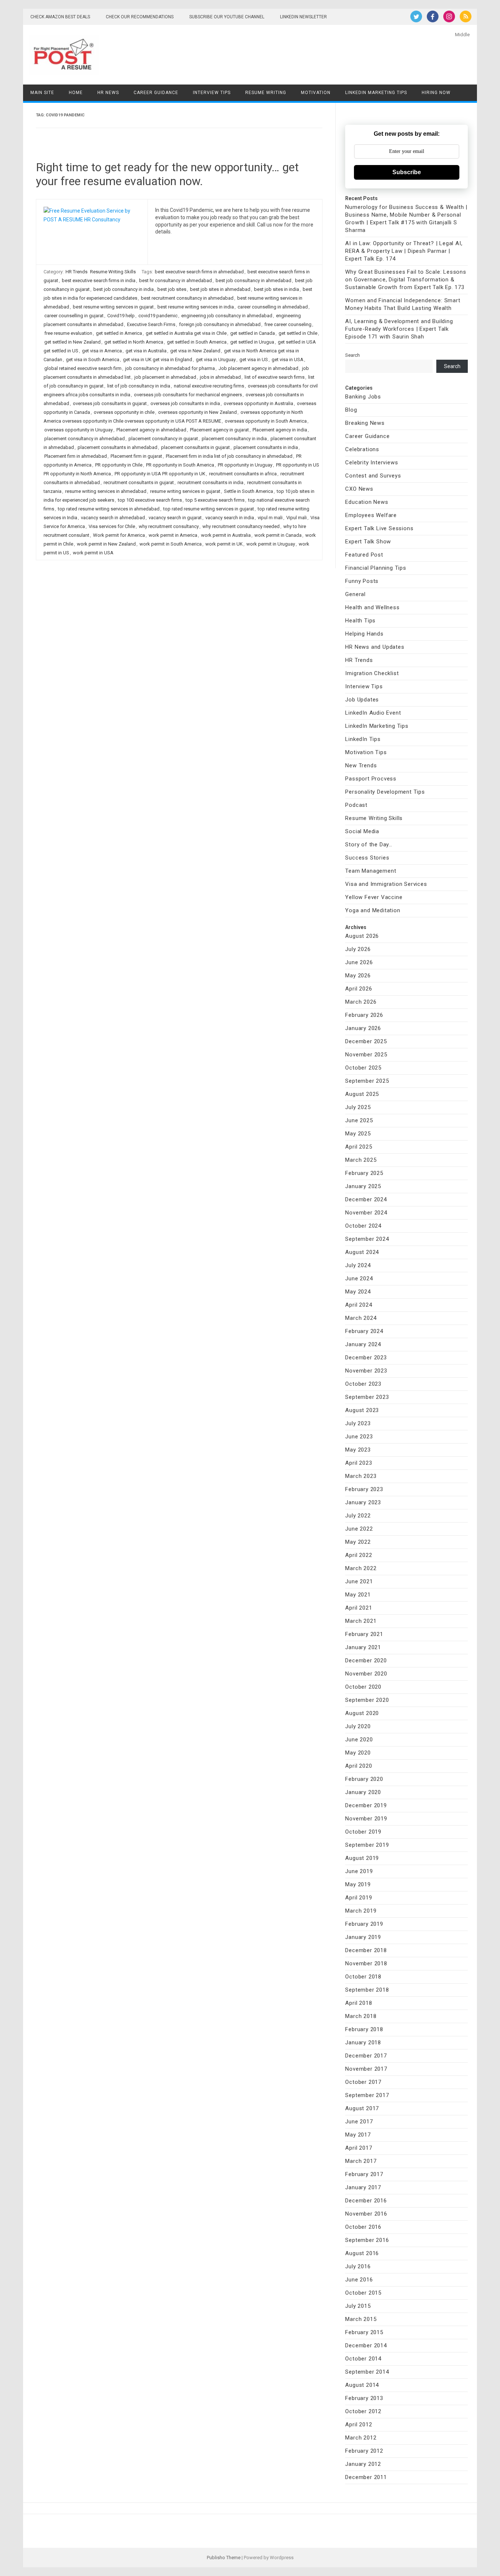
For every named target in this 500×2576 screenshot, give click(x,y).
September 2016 (367, 2240)
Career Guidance (156, 93)
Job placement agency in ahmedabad (258, 368)
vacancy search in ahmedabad (113, 518)
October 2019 (363, 1832)
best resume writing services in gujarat (113, 307)
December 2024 (366, 1199)
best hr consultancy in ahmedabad (176, 280)
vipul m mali (270, 518)
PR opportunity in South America (180, 465)
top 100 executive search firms (150, 500)
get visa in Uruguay (216, 360)
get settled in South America (197, 342)
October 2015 (363, 2293)
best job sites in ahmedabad (220, 289)
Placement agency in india (280, 430)
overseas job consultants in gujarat (110, 403)
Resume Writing (266, 93)
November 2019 (366, 1819)
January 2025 (363, 1186)
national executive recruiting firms (209, 386)
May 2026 (358, 976)
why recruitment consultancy (169, 526)
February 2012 (364, 2451)
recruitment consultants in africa (243, 474)
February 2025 (364, 1173)
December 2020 (366, 1660)
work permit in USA (93, 553)
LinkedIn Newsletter (303, 17)
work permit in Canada (278, 535)
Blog (351, 410)
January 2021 (363, 1647)
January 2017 (363, 2187)
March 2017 (361, 2161)
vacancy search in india (230, 518)
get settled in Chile (298, 333)
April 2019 (359, 1898)
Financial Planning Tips (376, 568)
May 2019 (358, 1884)
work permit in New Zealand (106, 544)
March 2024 (361, 1318)
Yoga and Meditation (373, 910)
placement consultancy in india (234, 439)
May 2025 (358, 1134)
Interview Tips (212, 93)
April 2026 (359, 989)
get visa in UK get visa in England (158, 360)
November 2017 (366, 2069)
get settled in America (119, 333)
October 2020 (363, 1687)
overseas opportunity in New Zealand (197, 412)
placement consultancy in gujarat (163, 439)
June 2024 (359, 1278)
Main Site (42, 93)
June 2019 (359, 1871)
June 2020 (359, 1740)
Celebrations (362, 449)
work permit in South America (171, 544)
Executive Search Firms (151, 324)
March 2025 (361, 1160)
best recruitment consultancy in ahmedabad (187, 298)
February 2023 (364, 1489)
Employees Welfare (371, 515)
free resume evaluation (68, 333)
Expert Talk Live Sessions (379, 528)
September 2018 (367, 1990)
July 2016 (358, 2266)
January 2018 (363, 2043)
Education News (367, 502)
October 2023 (363, 1384)
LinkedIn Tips (363, 739)
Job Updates (362, 700)
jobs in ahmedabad (220, 377)
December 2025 (366, 1041)
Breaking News (365, 423)
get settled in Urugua (252, 342)
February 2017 (364, 2174)
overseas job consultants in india (185, 403)
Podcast (356, 805)
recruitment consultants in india (210, 482)
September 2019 (367, 1845)
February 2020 (364, 1779)
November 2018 (366, 1963)
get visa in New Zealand (195, 351)
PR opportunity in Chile (119, 465)
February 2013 (364, 2398)
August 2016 (362, 2253)
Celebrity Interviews (372, 463)
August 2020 (362, 1713)
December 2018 (366, 1950)
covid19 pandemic (158, 316)
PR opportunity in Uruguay (245, 465)
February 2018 (364, 2029)
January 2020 (363, 1792)
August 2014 (362, 2385)
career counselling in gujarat (74, 316)
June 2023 (359, 1437)
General (355, 594)
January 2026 (363, 1028)
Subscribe (407, 172)
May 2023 (358, 1450)
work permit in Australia (226, 535)
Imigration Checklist (372, 673)
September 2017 (367, 2095)
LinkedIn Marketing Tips (376, 93)
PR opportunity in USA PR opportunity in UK (160, 474)
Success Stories (367, 858)
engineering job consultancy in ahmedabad (227, 316)
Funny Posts (362, 581)
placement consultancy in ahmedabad (85, 439)
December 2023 (366, 1358)
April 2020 (359, 1766)
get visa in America (102, 351)
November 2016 (366, 2214)
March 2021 (361, 1621)
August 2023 (362, 1410)
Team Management (371, 871)
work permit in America (173, 535)
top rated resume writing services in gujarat (209, 509)
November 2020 (366, 1674)
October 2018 (363, 1977)
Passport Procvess (371, 779)
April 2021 (359, 1608)
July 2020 (358, 1726)
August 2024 (362, 1252)
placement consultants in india (266, 447)
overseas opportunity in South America (266, 421)
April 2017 (359, 2148)
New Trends (361, 765)
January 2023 (363, 1502)
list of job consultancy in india (139, 386)
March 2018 (361, 2016)
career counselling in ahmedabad (273, 307)
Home (76, 93)
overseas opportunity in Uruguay (79, 430)
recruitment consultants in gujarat (139, 482)
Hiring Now (436, 93)
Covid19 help (121, 316)
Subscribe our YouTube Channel (227, 17)
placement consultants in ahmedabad (117, 447)
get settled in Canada (253, 333)
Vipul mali (296, 518)
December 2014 (366, 2345)
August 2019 (362, 1858)
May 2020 (358, 1753)
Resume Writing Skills (113, 272)
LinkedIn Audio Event (373, 713)
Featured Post (364, 555)
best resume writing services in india (196, 307)
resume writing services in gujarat (185, 491)
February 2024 (364, 1331)
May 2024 (358, 1292)
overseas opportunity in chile (124, 412)
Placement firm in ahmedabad (76, 456)
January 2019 (363, 1937)
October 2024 (363, 1226)
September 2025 (367, 1081)
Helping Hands (364, 634)
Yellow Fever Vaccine (374, 897)
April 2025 (359, 1147)
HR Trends (77, 272)
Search (352, 355)
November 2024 (366, 1213)
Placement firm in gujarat (136, 456)
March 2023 (361, 1476)
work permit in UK (224, 544)
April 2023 (359, 1463)
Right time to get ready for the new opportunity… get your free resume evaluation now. (167, 174)
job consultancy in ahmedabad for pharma (170, 368)
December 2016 (366, 2201)
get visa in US (254, 360)
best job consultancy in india (124, 289)
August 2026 (362, 936)
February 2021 (364, 1634)
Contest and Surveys (373, 476)
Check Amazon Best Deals (60, 17)
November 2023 (366, 1371)
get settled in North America (134, 342)
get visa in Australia (146, 351)
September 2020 (367, 1700)
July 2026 (358, 949)
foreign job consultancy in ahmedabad (220, 324)
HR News (108, 93)
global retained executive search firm (83, 368)
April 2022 (359, 1555)
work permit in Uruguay (271, 544)
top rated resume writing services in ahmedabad (109, 509)
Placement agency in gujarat (219, 430)
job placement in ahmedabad (165, 377)
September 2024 (367, 1239)
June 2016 (359, 2280)
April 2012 (359, 2425)
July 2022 (358, 1516)
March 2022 (361, 1568)
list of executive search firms (275, 377)
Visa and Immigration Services (386, 884)
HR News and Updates (375, 647)
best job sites (172, 289)
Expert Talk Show (368, 542)
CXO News (359, 489)
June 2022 (359, 1529)
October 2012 (363, 2411)
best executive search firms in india (99, 280)
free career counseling (288, 324)
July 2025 (358, 1107)
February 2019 (364, 1924)
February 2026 (364, 1015)
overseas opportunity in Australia (258, 403)
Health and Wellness (372, 607)
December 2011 (366, 2477)
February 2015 (364, 2332)
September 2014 (367, 2372)
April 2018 (359, 2003)
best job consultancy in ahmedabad (253, 280)
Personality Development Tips (385, 792)
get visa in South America (93, 360)
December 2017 (366, 2056)
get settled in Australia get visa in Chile (186, 333)
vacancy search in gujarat (175, 518)
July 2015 (358, 2306)
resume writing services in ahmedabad (106, 491)
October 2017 (363, 2082)
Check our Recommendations (140, 17)
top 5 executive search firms (215, 500)
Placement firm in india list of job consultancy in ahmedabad (229, 456)
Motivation (316, 93)
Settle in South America (249, 491)
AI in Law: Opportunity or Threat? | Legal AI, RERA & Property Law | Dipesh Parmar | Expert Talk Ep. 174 (404, 251)
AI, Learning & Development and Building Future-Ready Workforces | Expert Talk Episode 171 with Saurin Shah (399, 329)
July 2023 (358, 1423)
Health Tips (360, 621)
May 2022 (358, 1542)
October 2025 (363, 1068)
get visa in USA (288, 360)
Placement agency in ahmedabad (151, 430)
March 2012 (361, 2438)
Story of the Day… (369, 845)
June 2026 (359, 962)
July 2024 (358, 1265)
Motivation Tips (366, 752)
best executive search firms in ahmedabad (199, 272)
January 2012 (363, 2464)
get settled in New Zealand (72, 342)
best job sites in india (277, 289)
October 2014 (363, 2359)
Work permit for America (119, 535)
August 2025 (362, 1094)
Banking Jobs (363, 397)
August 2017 (362, 2108)
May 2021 (358, 1595)
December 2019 (366, 1805)
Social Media (362, 831)
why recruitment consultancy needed (241, 526)
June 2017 (359, 2122)
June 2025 (359, 1120)
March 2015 (361, 2319)
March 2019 (361, 1911)
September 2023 (367, 1397)
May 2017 (358, 2135)
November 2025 (366, 1055)
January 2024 (363, 1344)
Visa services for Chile (112, 526)
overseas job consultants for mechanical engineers (188, 395)
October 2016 (363, 2227)
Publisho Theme (224, 2558)
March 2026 (361, 1002)
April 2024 (359, 1305)
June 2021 (359, 1581)
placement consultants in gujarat (195, 447)
